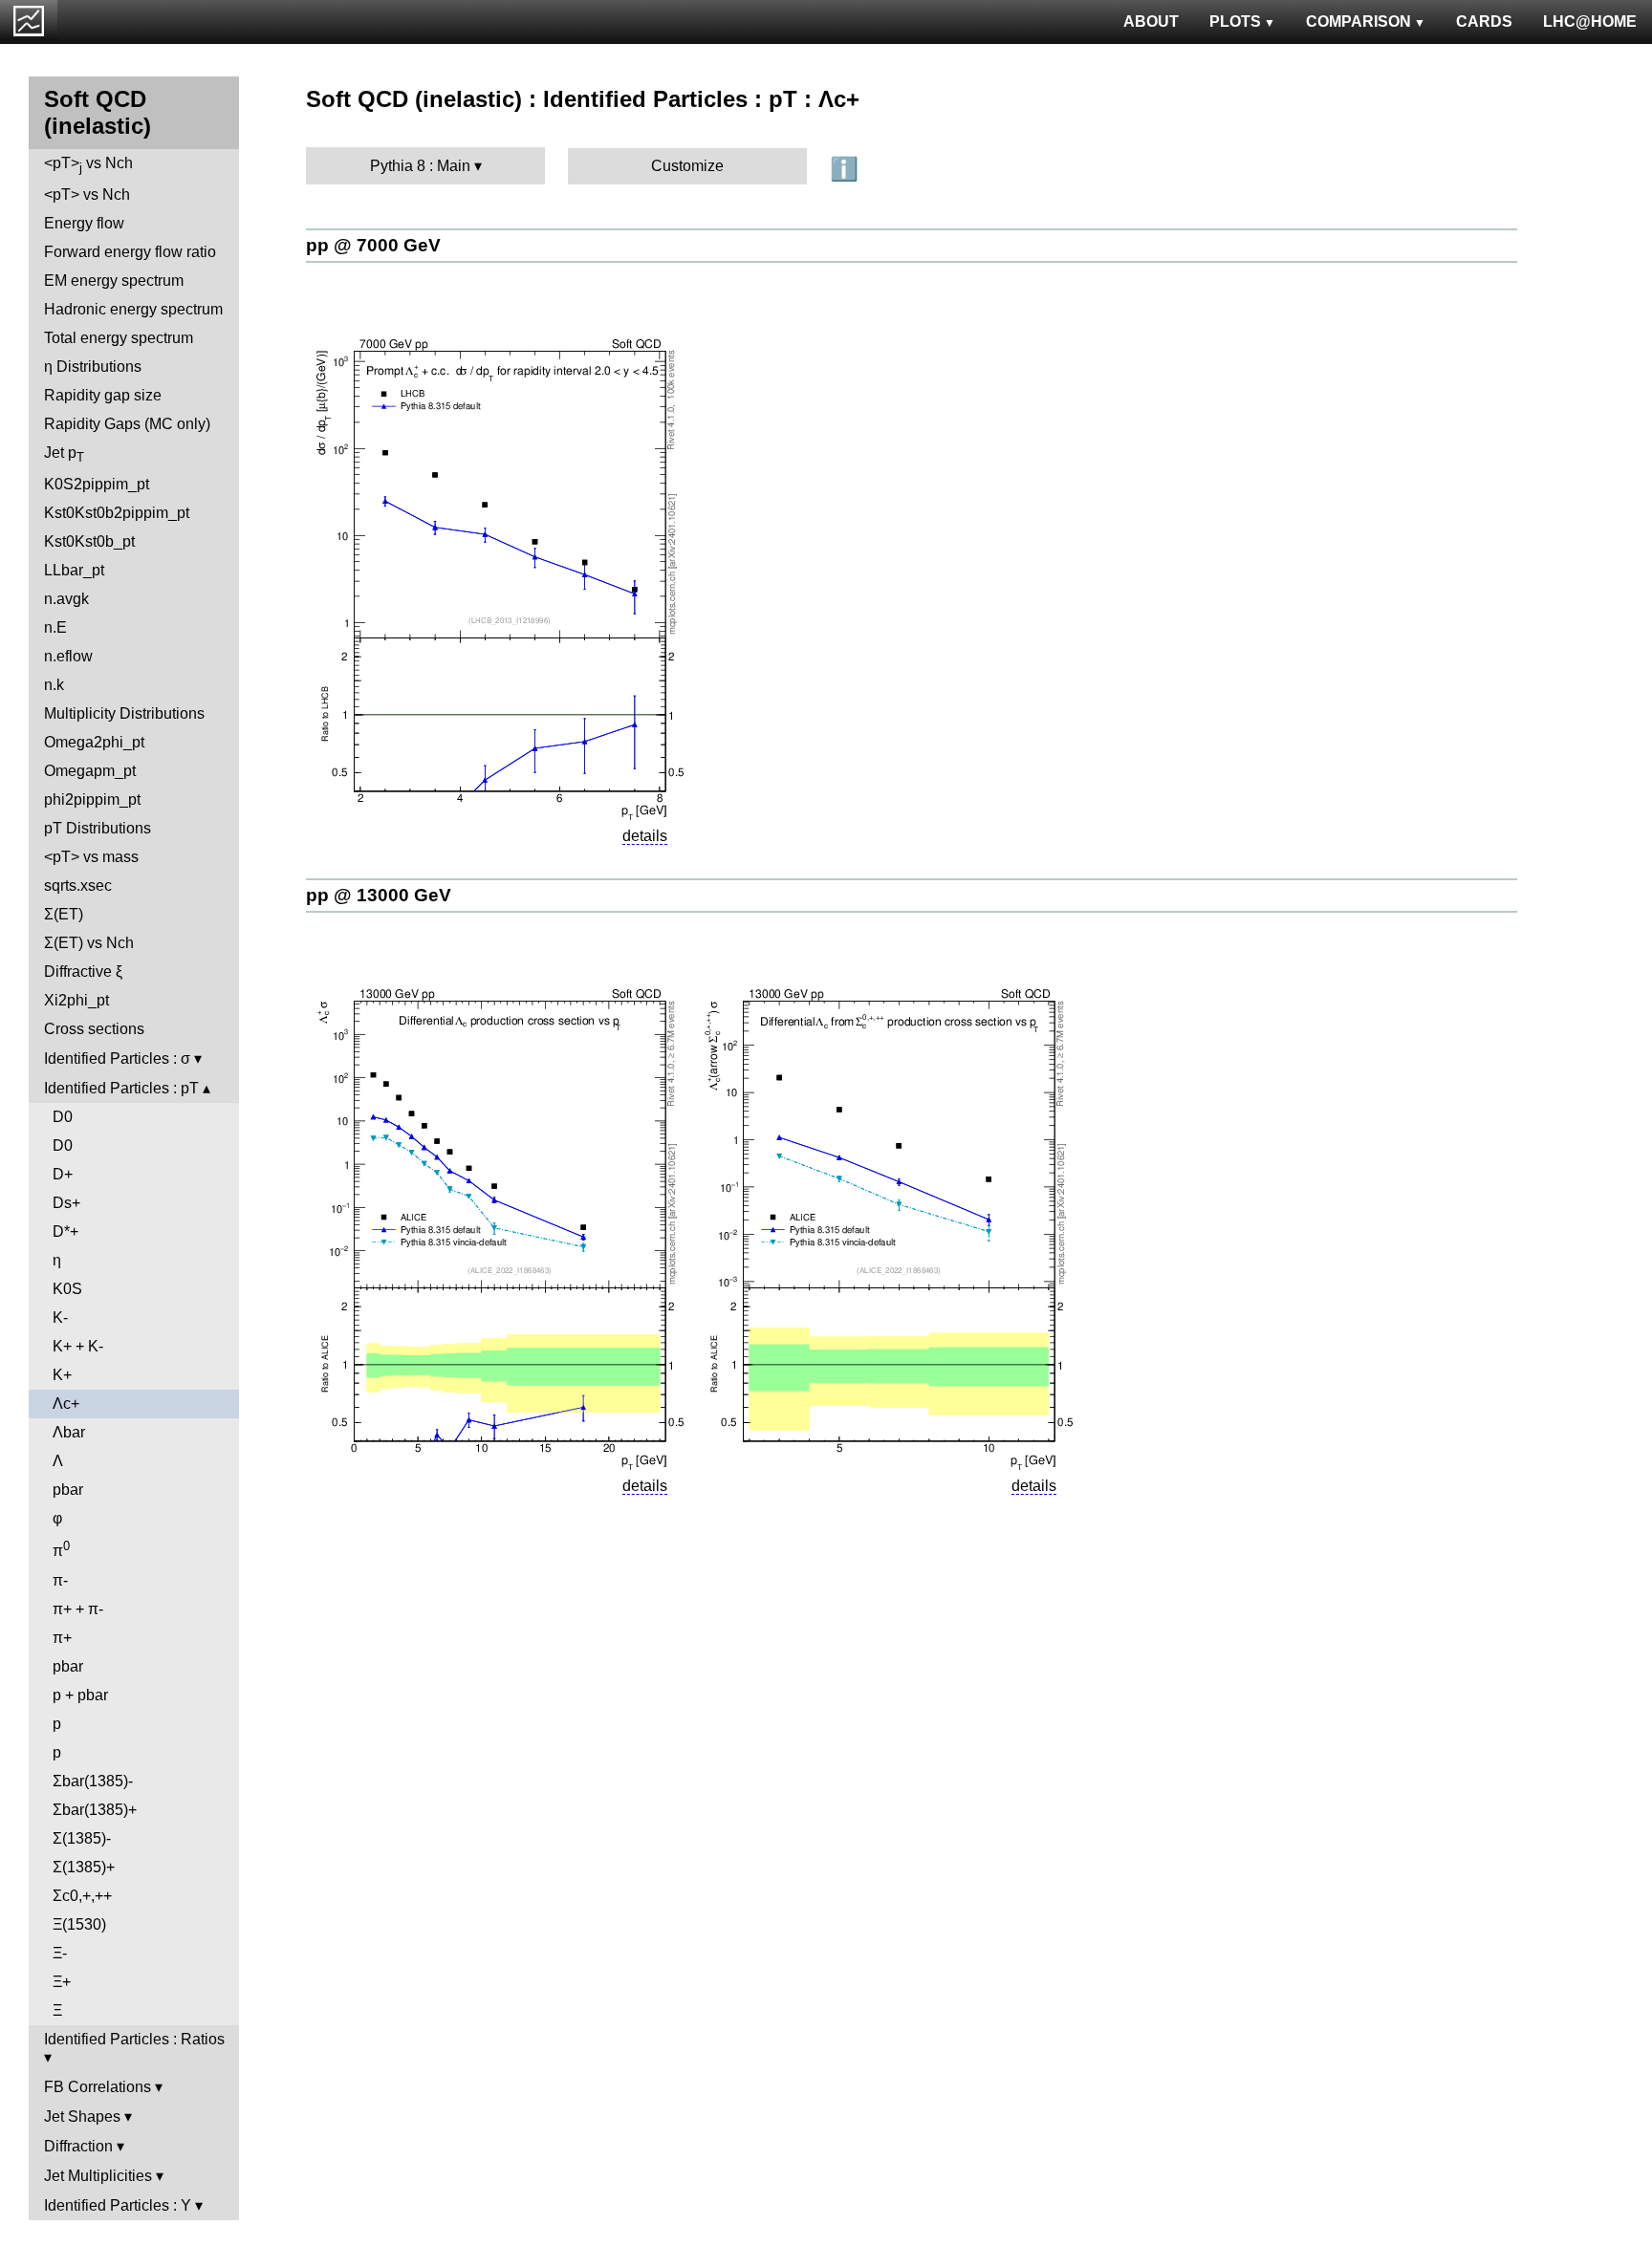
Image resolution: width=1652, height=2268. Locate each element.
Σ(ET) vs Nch (89, 943)
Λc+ (66, 1404)
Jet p (64, 454)
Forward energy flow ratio (130, 252)
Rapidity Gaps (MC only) (127, 424)
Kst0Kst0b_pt (89, 541)
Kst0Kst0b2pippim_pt (117, 513)
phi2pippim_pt (92, 799)
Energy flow (84, 223)
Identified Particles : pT (121, 1088)
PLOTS (1235, 22)
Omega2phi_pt (94, 742)
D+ (63, 1174)
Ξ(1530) (79, 1924)
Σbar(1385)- (93, 1781)
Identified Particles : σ (117, 1058)
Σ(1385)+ (84, 1867)
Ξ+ (62, 1982)
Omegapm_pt (90, 771)
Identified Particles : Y (118, 2205)
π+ (62, 1638)
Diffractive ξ (83, 972)
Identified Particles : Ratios (134, 2039)
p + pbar (80, 1695)
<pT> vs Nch (88, 165)
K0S (67, 1289)
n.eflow (68, 656)
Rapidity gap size (103, 395)
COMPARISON (1359, 22)
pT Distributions (98, 828)
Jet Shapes (82, 2117)
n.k (54, 685)
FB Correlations (98, 2087)
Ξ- (60, 1953)
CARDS (1484, 22)
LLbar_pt (74, 570)
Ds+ (66, 1203)
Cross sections (94, 1029)
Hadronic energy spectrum (133, 309)
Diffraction (78, 2146)
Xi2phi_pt (76, 1000)
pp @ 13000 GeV (379, 895)
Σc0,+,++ (82, 1896)
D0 (63, 1117)
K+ (62, 1375)
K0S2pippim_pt (97, 484)
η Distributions (93, 367)
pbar (68, 1490)
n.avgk (66, 599)
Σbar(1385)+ (95, 1810)
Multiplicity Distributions (124, 713)
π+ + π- (78, 1609)
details (645, 836)
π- (60, 1580)
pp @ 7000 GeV (373, 245)
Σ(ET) (64, 914)
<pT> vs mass (91, 857)
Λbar (69, 1432)
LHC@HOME (1590, 22)
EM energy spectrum (114, 281)
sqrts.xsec (78, 886)
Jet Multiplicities (98, 2176)
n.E (55, 627)
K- (60, 1318)
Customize (687, 166)
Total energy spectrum (119, 338)
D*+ (65, 1231)
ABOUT (1151, 22)
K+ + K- (78, 1346)
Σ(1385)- (82, 1838)
